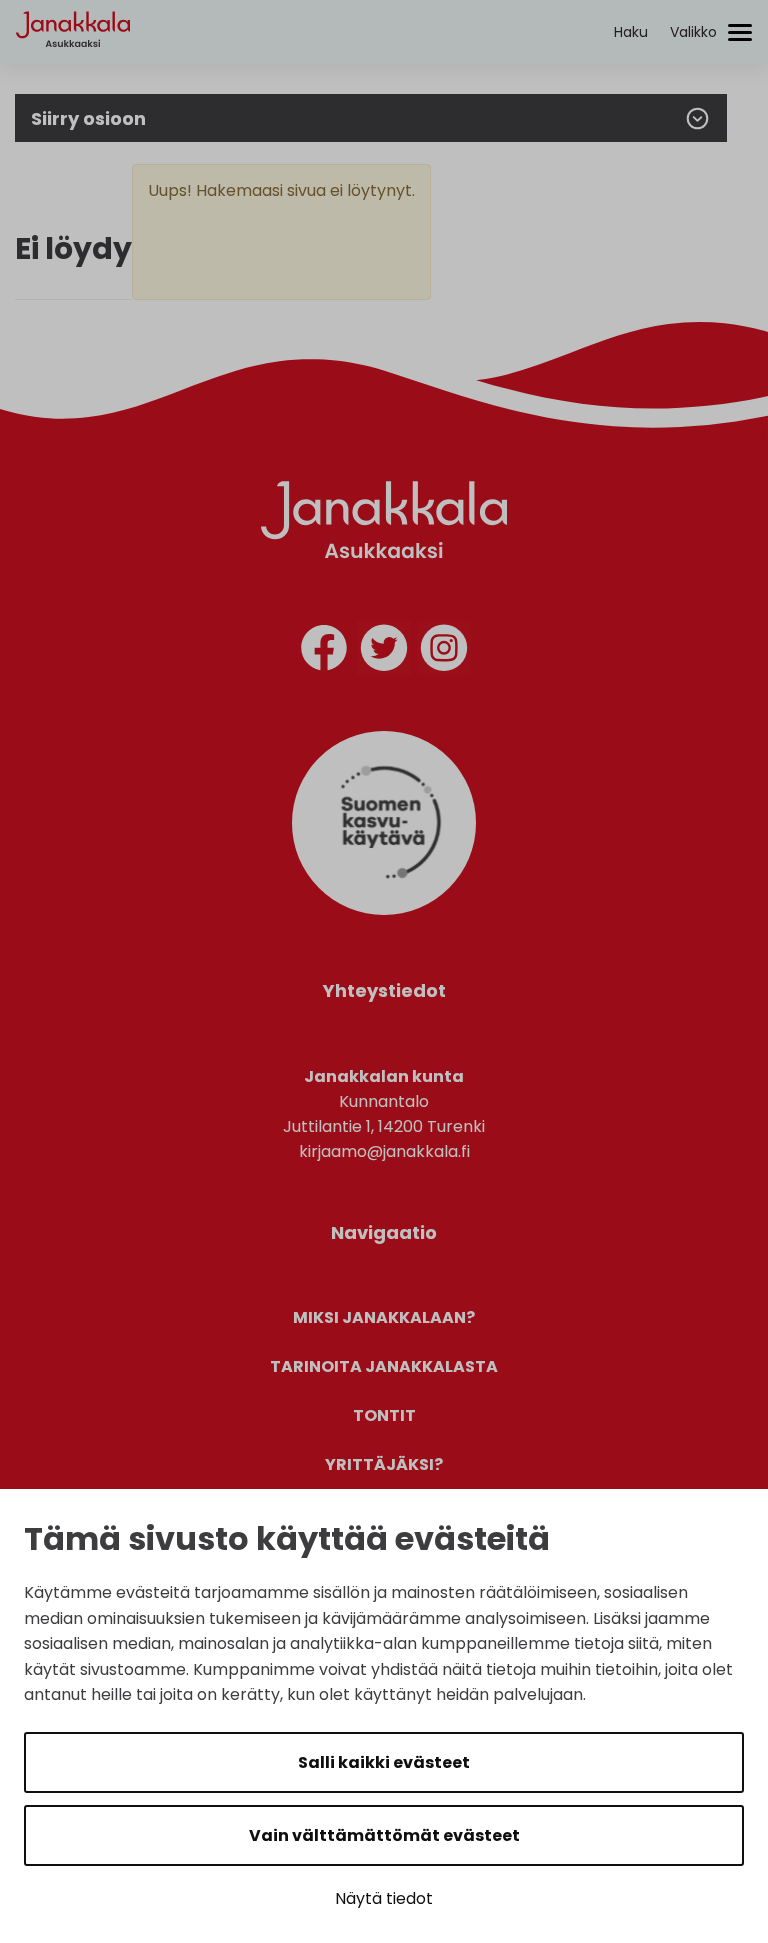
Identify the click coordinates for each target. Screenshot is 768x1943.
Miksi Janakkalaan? (384, 1317)
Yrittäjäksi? (384, 1464)
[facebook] (324, 651)
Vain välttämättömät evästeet (384, 1835)
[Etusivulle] (73, 65)
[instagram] (444, 651)
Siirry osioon (88, 118)
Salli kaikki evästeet (384, 1762)
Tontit (384, 1415)
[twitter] (384, 651)
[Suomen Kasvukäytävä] (384, 909)
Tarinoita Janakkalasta (384, 1366)
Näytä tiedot (384, 1898)
